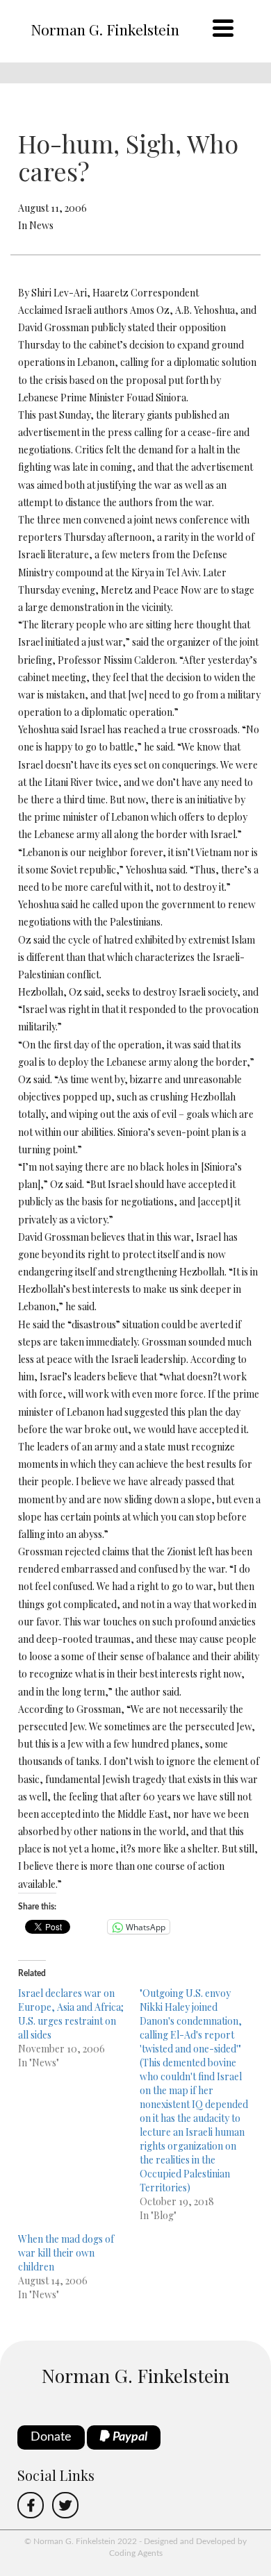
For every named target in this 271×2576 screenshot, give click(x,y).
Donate (51, 2437)
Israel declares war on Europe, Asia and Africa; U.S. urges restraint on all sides (71, 2014)
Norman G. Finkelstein (105, 29)
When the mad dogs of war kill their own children (66, 2253)
